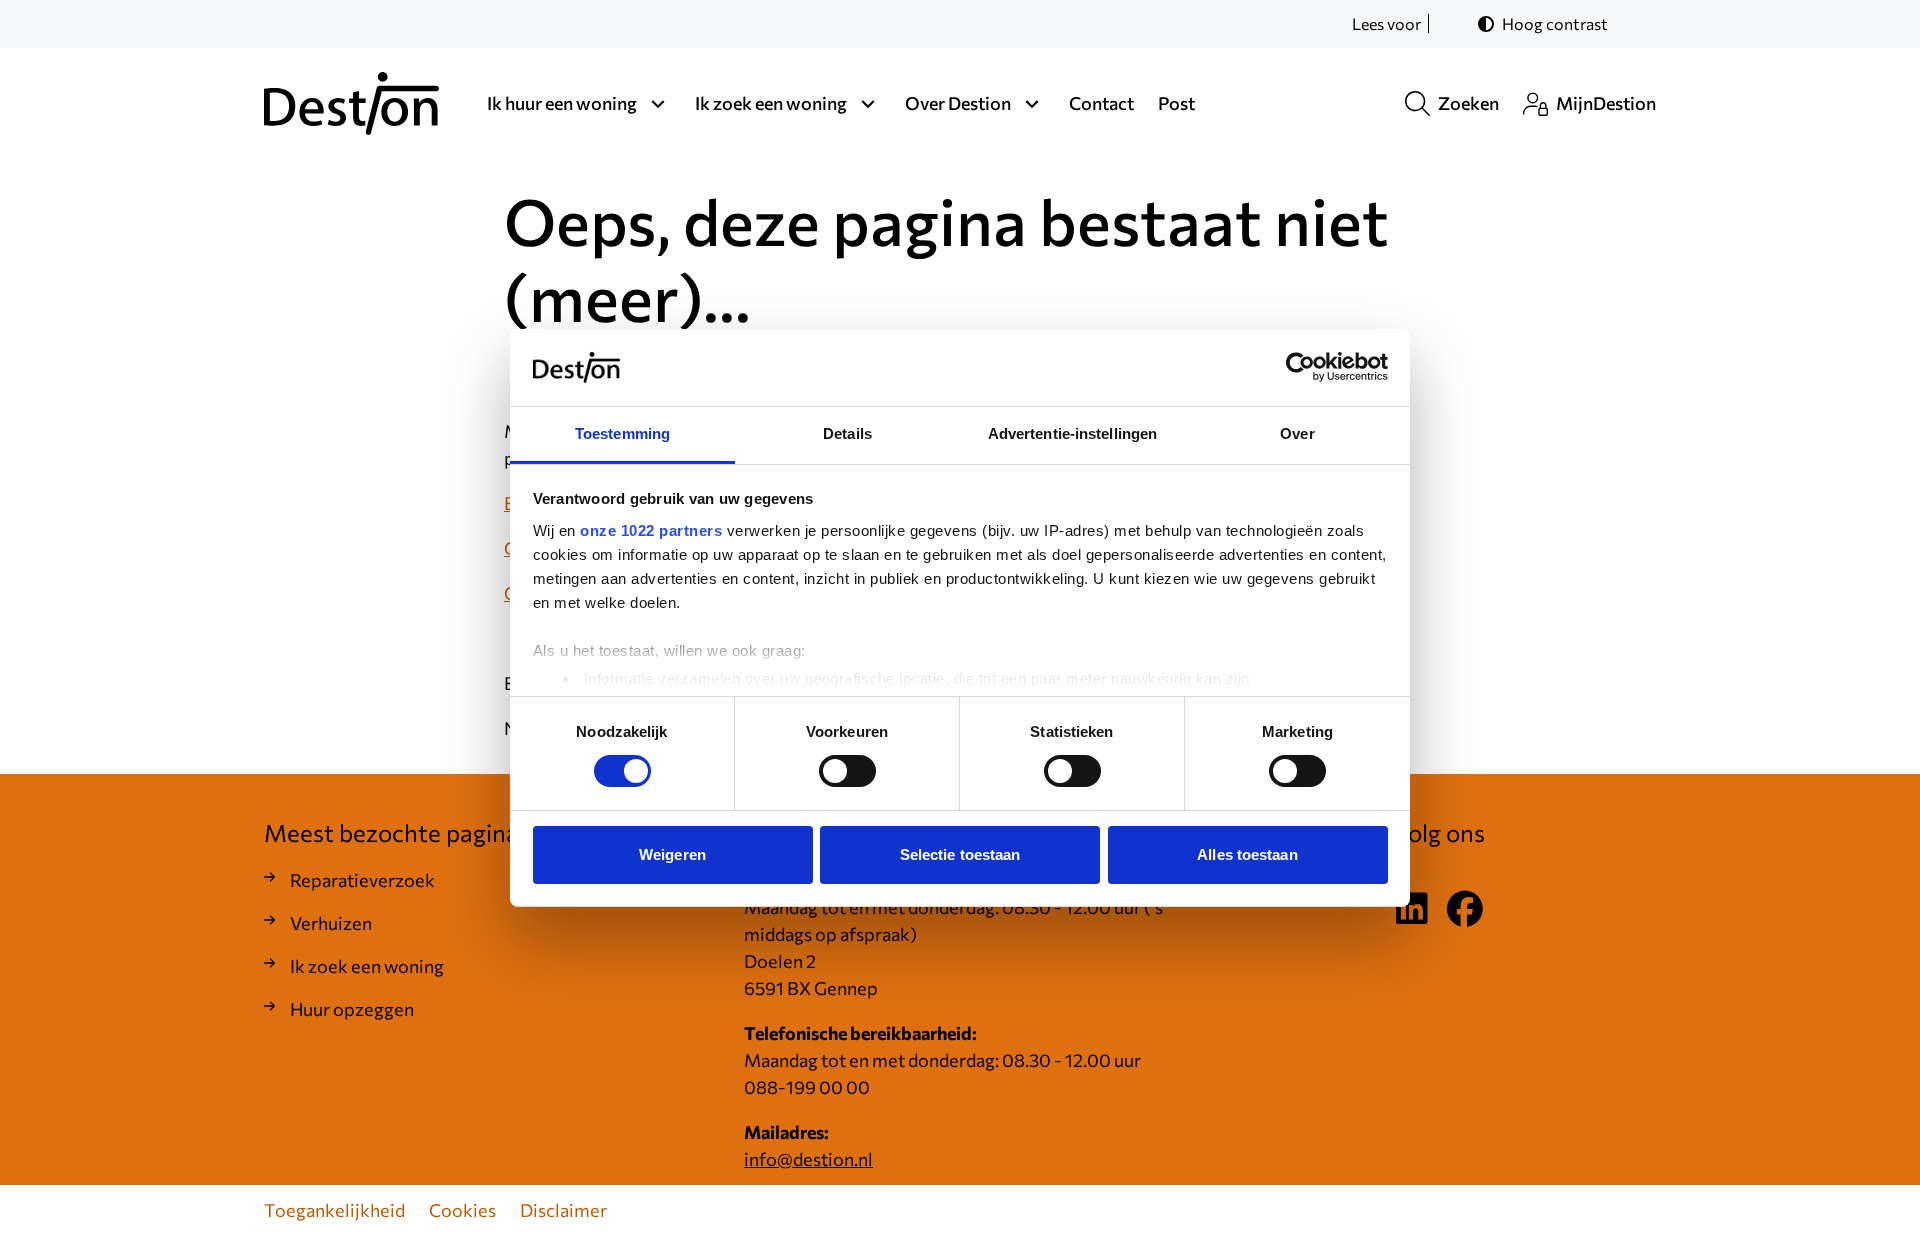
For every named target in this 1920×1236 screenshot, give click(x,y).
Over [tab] (1297, 433)
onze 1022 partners (651, 530)
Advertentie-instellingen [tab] (1072, 433)
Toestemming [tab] (622, 433)
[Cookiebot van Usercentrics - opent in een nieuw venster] (1300, 367)
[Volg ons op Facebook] (1465, 910)
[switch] (847, 771)
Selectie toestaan (960, 854)
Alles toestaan (1247, 854)
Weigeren (672, 854)
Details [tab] (847, 433)
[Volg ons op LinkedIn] (1412, 910)
